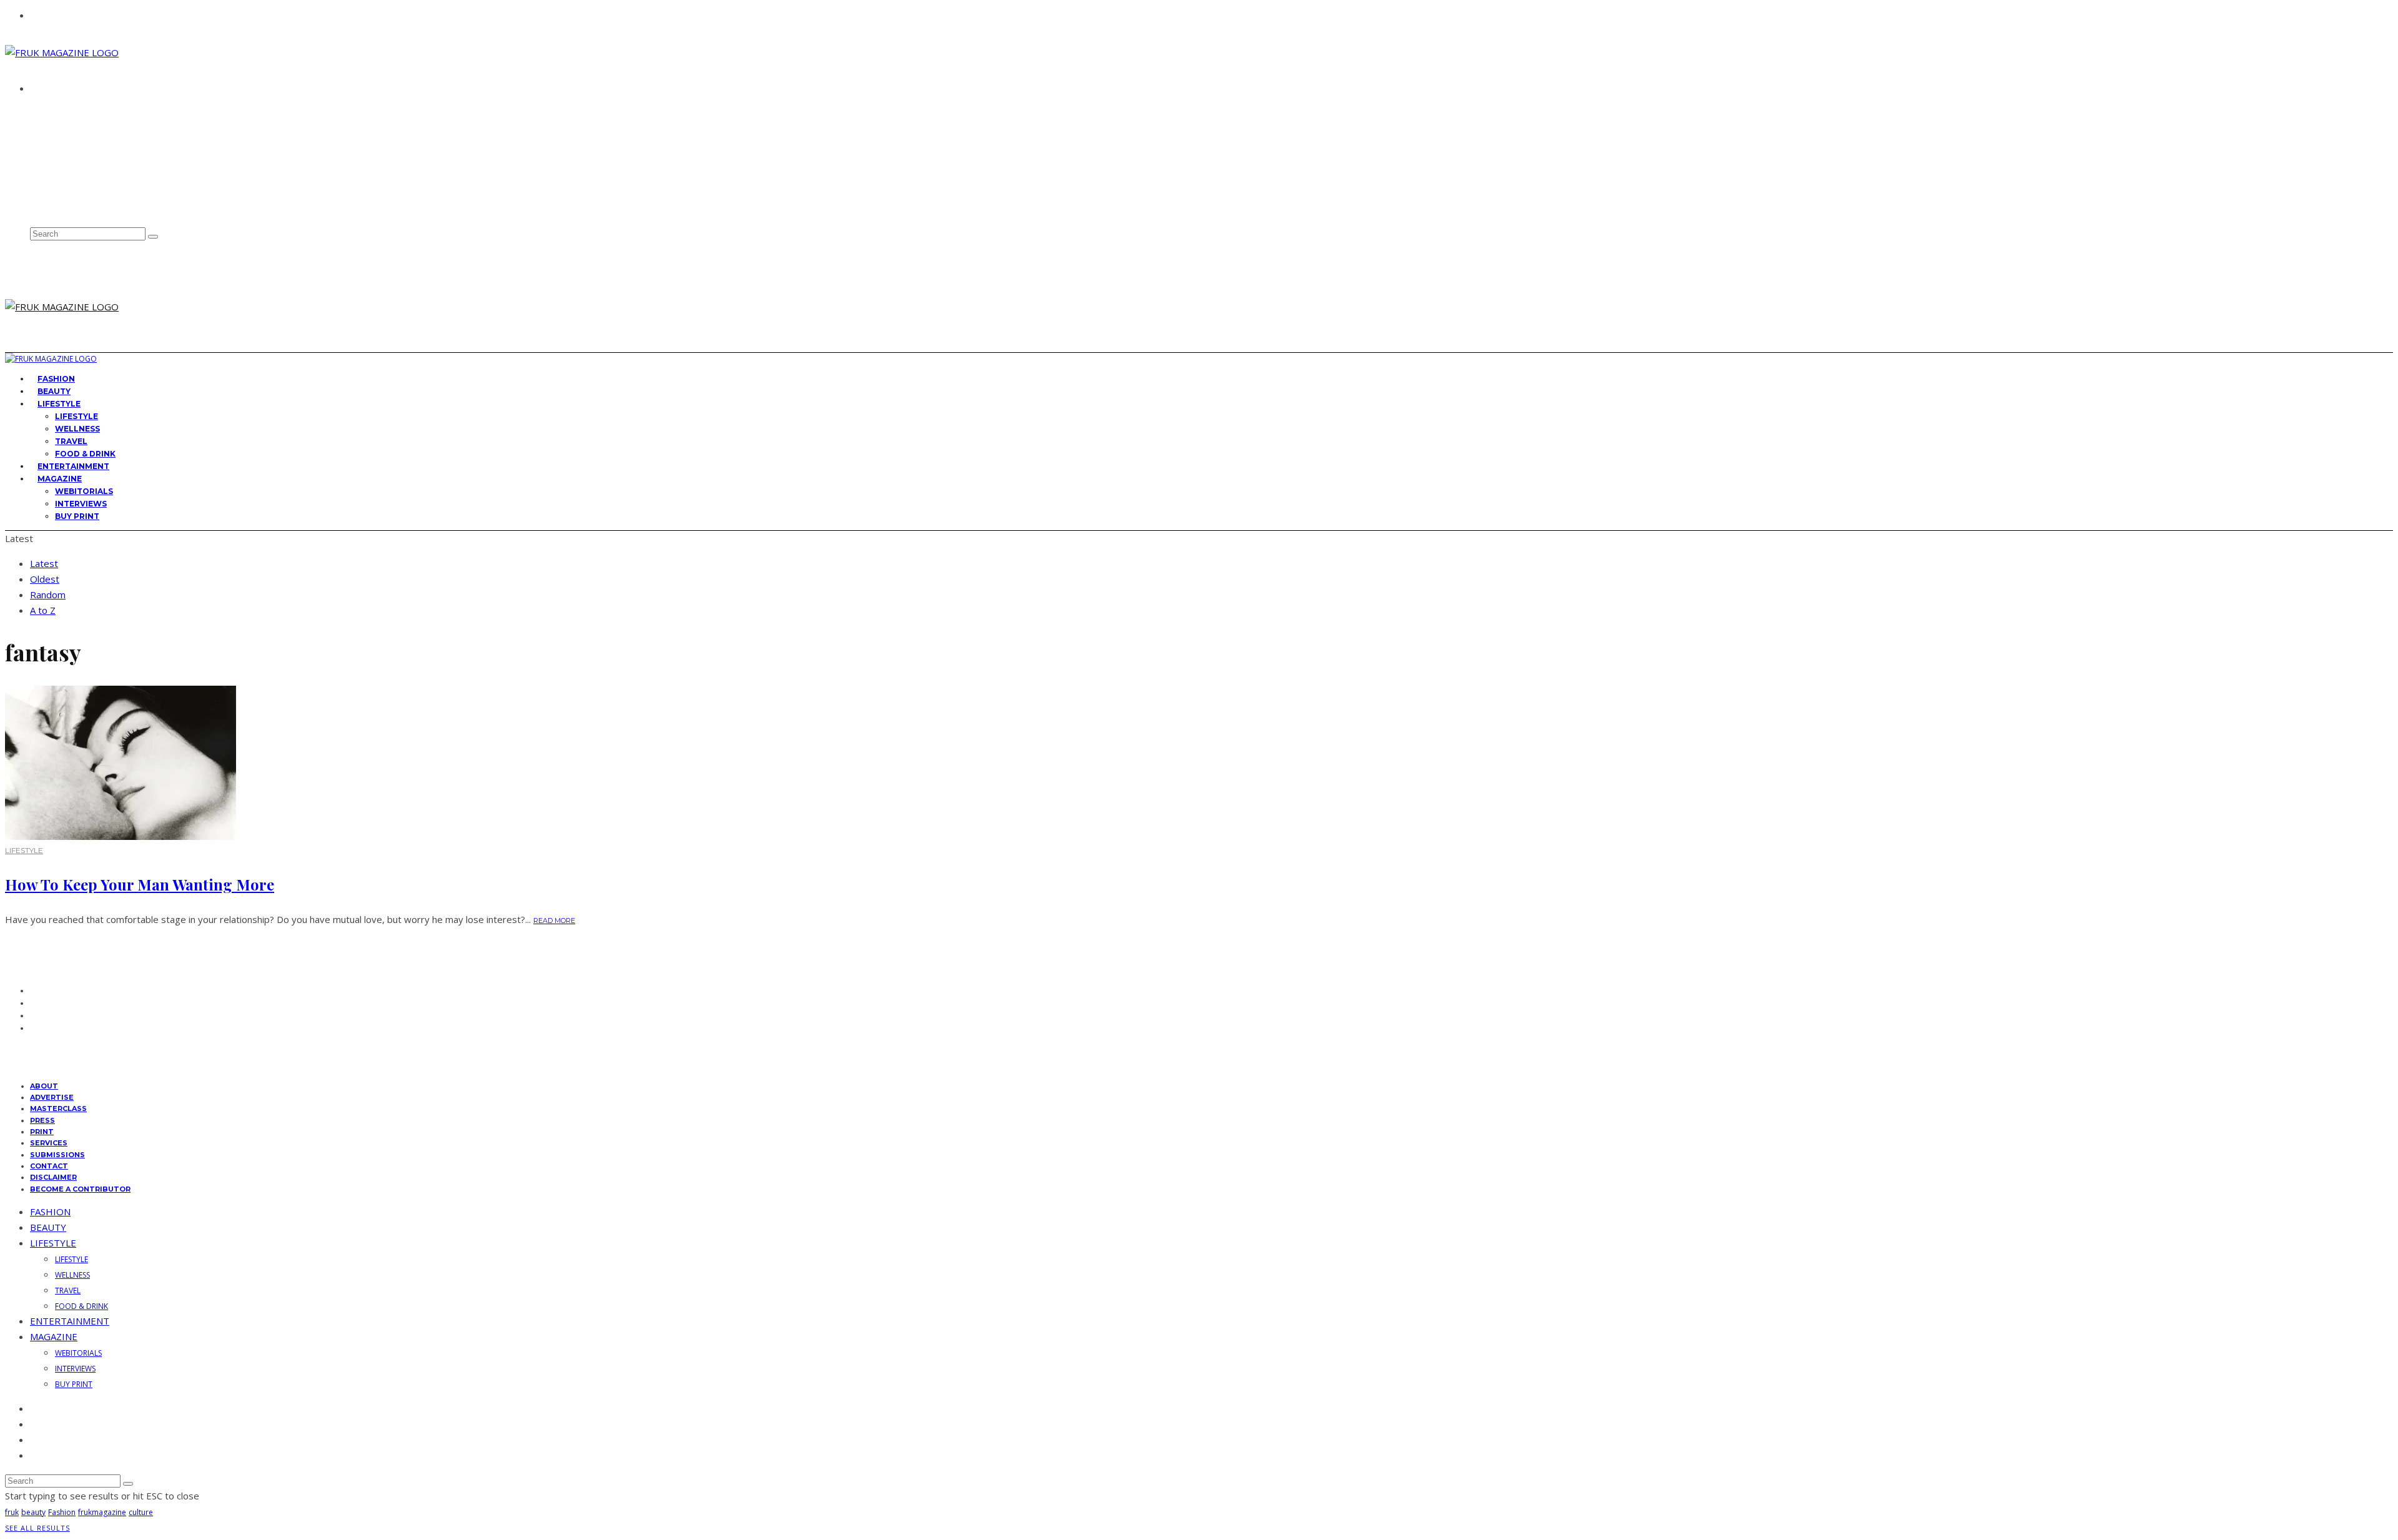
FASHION (50, 1212)
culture (141, 1512)
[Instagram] (34, 180)
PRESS (42, 1120)
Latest (44, 563)
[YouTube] (34, 207)
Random (48, 595)
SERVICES (49, 1143)
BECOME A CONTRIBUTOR (80, 1189)
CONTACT (53, 134)
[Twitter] (34, 166)
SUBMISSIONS (57, 1155)
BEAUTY (48, 1227)
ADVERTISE (56, 122)
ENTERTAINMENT (70, 1321)
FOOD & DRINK (81, 1306)
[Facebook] (34, 152)
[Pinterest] (34, 193)
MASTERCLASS (58, 1108)
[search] (153, 237)
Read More (554, 921)
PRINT (42, 1132)
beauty (33, 1512)
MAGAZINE (60, 479)
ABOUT (48, 111)
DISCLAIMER (53, 1177)
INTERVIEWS (81, 504)
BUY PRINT (77, 516)
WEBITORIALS (84, 491)
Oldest (45, 579)
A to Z (43, 610)
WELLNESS (77, 429)
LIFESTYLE (59, 404)
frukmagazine (102, 1512)
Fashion (62, 1512)
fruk (12, 1512)
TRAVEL (71, 441)
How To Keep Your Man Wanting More (140, 884)
